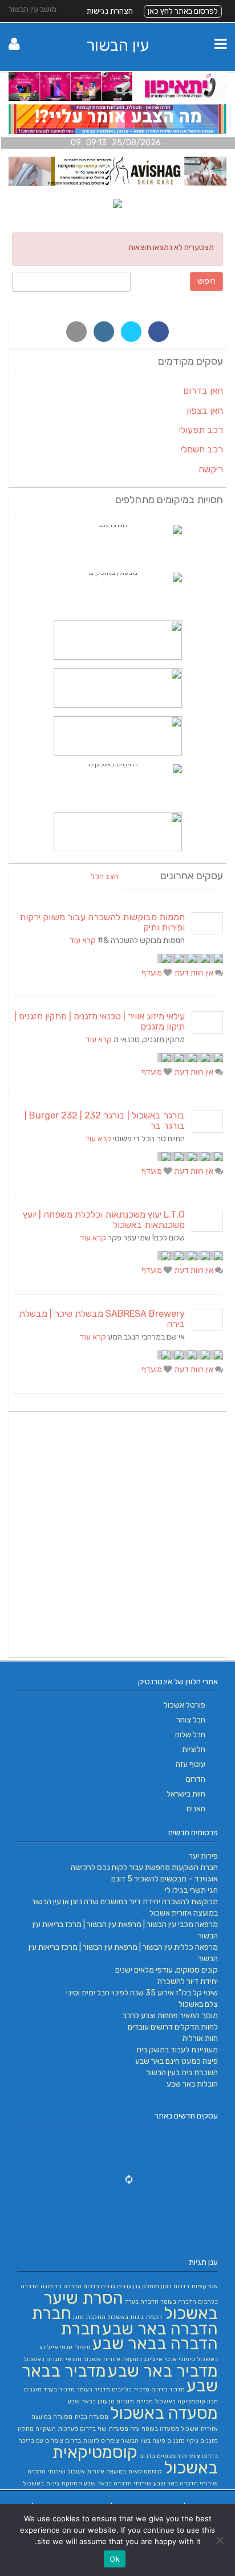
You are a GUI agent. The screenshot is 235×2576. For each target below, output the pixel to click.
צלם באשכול (198, 2004)
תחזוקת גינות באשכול (52, 2483)
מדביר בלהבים (131, 2389)
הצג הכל (105, 877)
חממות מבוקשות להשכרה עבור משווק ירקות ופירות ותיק (102, 922)
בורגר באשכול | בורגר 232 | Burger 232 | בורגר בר (105, 1120)
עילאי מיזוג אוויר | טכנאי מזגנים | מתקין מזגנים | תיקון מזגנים (100, 1021)
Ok (115, 2559)
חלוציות (194, 1750)
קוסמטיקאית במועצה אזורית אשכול (115, 2471)
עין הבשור (117, 45)
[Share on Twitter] (131, 332)
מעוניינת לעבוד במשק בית (177, 2050)
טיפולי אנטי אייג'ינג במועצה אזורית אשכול (139, 2359)
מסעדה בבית (91, 2417)
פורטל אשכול (185, 1705)
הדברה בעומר (178, 2302)
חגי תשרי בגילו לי (191, 1890)
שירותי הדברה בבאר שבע (118, 2483)
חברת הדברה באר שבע (125, 2321)
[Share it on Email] (76, 332)
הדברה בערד (142, 2302)
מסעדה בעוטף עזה (155, 2429)
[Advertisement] (117, 1536)
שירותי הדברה (46, 2471)
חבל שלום (190, 1735)
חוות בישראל (186, 1794)
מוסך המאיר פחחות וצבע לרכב (170, 2016)
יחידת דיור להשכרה (188, 1981)
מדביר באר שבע (163, 2371)
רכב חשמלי (202, 449)
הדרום (196, 1779)
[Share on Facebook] (159, 332)
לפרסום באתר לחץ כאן (183, 11)
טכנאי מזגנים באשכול (52, 2359)
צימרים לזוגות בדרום (92, 2441)
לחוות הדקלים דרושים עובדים (173, 2027)
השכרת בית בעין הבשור (182, 2073)
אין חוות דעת (195, 973)
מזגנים (33, 2389)
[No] (221, 2540)
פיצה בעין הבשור (143, 2441)
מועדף (153, 973)
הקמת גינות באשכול (135, 2317)
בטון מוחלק (157, 2286)
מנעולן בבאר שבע (91, 2401)
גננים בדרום (99, 2286)
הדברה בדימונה (61, 2286)
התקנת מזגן (89, 2317)
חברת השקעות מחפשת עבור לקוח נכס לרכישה (144, 1867)
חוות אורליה (200, 2038)
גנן (137, 2286)
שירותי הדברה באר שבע (186, 2483)
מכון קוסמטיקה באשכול (186, 2401)
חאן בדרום (203, 391)
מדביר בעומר (93, 2389)
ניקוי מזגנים (183, 2441)
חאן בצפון (205, 411)
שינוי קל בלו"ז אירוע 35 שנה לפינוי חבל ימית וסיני (142, 1993)
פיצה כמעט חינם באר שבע (177, 2061)
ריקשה (211, 469)
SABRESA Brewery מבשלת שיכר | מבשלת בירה (102, 1319)
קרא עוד (83, 940)
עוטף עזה (191, 1764)
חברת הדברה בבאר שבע (139, 2336)
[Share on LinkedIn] (104, 332)
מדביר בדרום (168, 2389)
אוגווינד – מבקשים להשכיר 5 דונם (165, 1879)
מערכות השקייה (57, 2429)
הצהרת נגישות (110, 11)
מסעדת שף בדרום (104, 2429)
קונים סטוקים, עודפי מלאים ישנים (167, 1970)
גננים (124, 2286)
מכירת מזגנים (135, 2401)
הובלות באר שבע (192, 2084)
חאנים (196, 1809)
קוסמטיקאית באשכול (135, 2460)
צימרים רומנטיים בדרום (170, 2456)
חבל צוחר (191, 1720)
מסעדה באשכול (164, 2413)
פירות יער (203, 1856)
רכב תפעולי (201, 430)
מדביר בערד (59, 2389)
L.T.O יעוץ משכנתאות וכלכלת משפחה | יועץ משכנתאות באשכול (104, 1220)
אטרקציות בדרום (196, 2286)
